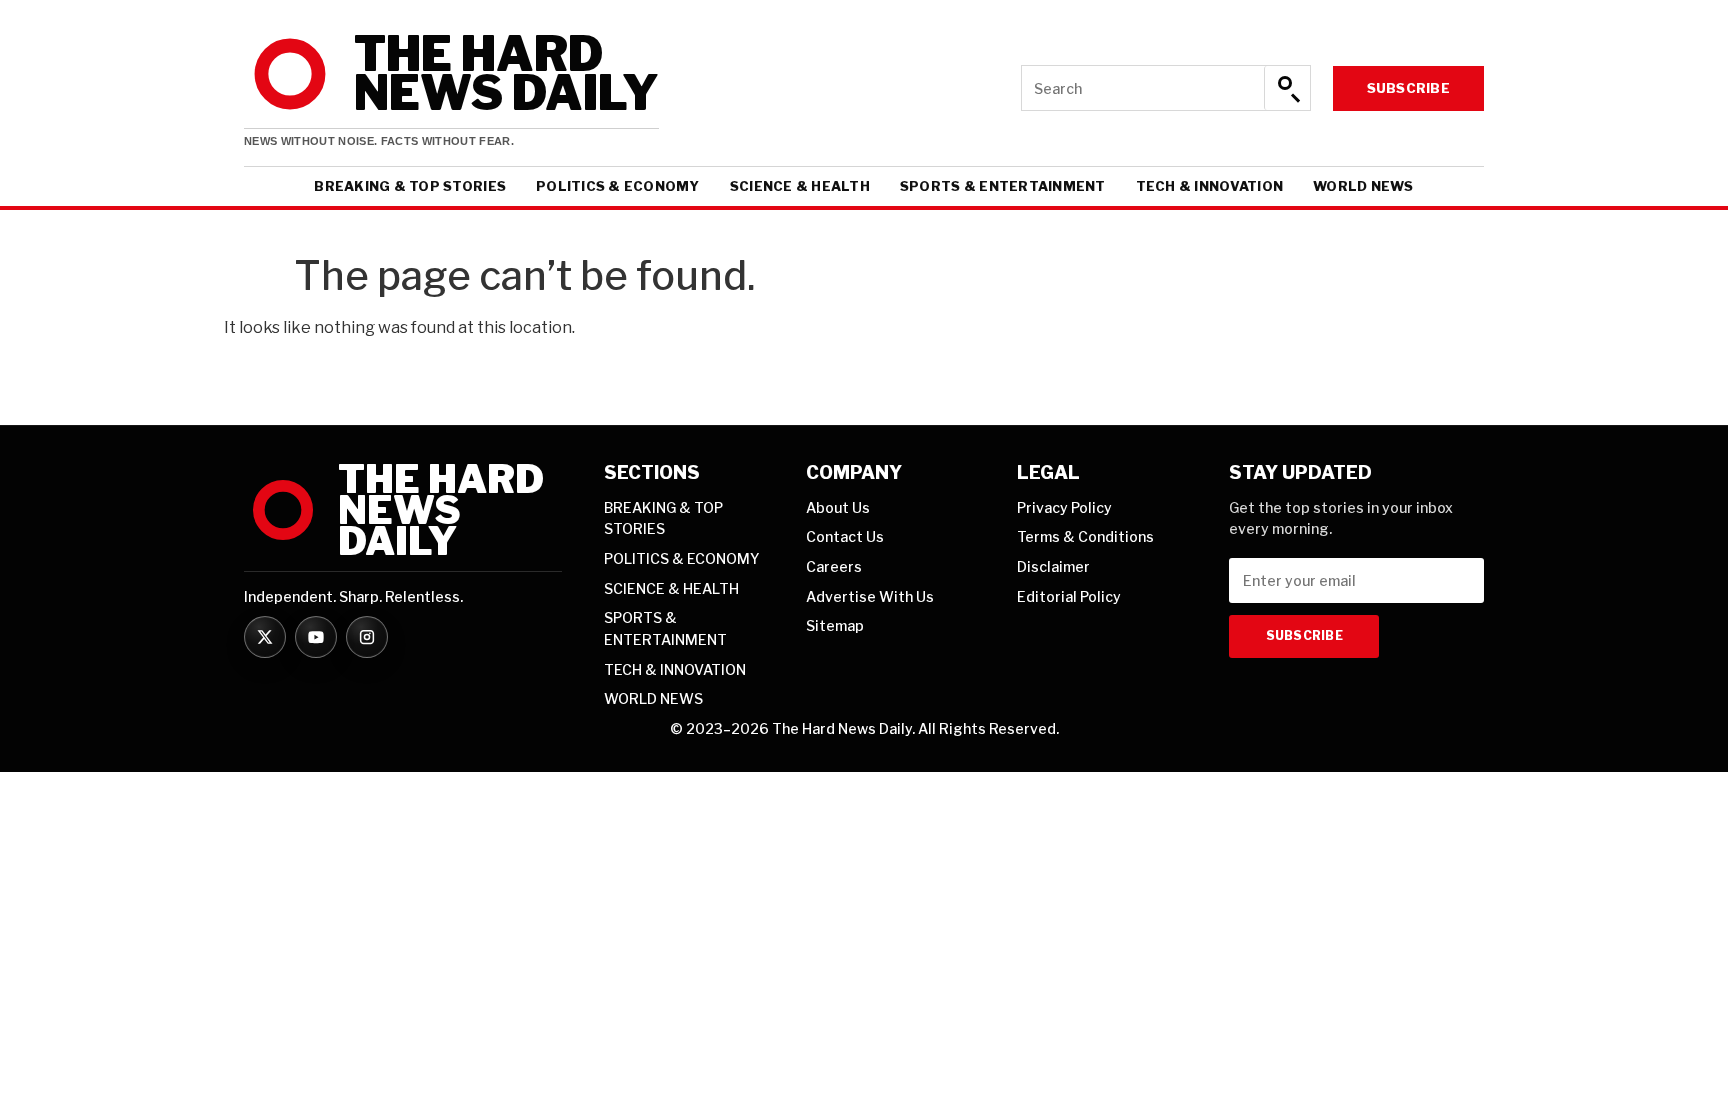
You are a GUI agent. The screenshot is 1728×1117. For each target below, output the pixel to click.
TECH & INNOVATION (1209, 186)
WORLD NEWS (1363, 186)
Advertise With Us (870, 596)
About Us (838, 507)
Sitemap (835, 625)
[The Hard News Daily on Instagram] (367, 637)
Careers (834, 566)
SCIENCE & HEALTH (800, 186)
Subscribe (1408, 88)
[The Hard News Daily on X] (265, 637)
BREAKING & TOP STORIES (410, 186)
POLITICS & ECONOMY (618, 186)
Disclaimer (1053, 566)
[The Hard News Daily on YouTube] (316, 637)
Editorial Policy (1069, 596)
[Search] (1287, 88)
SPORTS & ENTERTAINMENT (1003, 186)
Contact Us (845, 536)
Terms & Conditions (1085, 536)
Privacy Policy (1064, 507)
